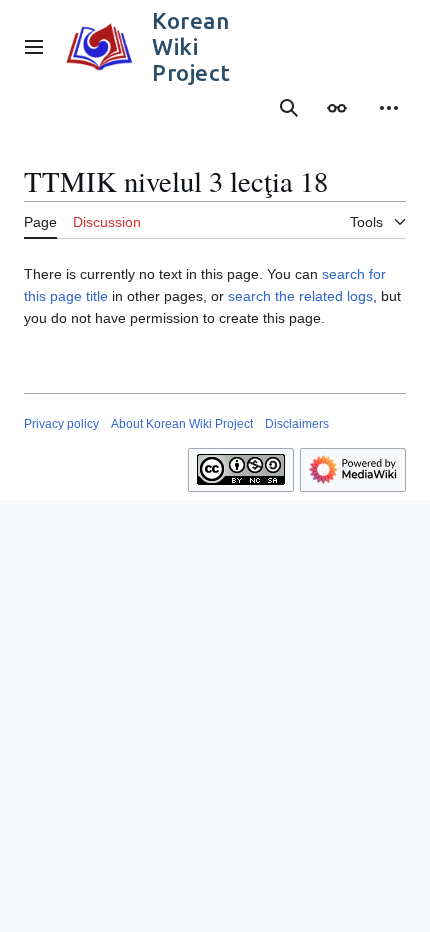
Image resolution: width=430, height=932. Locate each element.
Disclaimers (297, 424)
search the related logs (300, 296)
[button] (34, 47)
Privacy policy (61, 424)
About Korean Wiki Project (182, 424)
